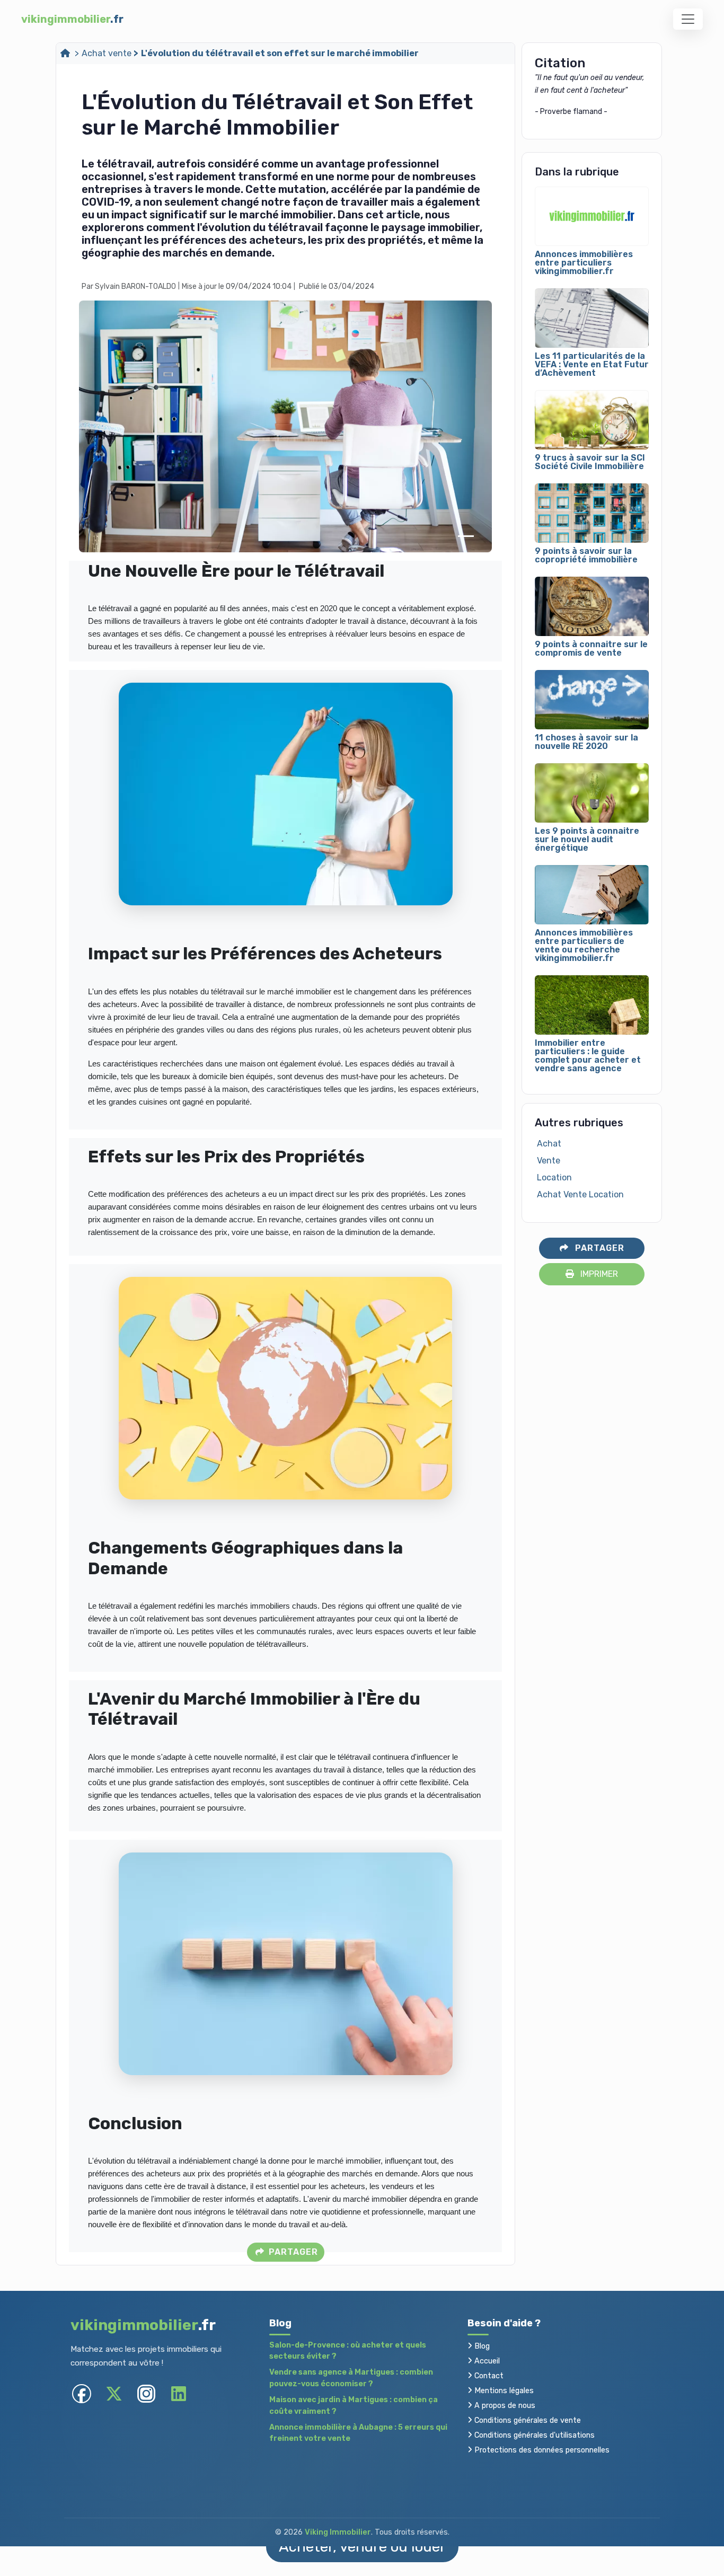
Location (554, 1177)
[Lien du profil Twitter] (114, 2393)
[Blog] (66, 53)
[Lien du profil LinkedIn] (178, 2393)
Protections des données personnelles (541, 2450)
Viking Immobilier (338, 2532)
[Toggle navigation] (688, 19)
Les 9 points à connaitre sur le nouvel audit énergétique (587, 840)
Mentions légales (503, 2391)
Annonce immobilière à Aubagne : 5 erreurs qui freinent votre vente (358, 2433)
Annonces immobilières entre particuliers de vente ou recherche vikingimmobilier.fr (584, 946)
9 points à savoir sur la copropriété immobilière (586, 555)
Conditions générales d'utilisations (533, 2435)
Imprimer (598, 1274)
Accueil (486, 2361)
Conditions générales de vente (527, 2420)
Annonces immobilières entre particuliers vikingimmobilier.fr (584, 263)
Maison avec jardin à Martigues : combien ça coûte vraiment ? (354, 2406)
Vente (549, 1161)
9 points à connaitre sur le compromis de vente (591, 649)
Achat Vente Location (580, 1194)
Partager (292, 2252)
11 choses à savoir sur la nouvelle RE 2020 (586, 742)
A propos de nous (504, 2406)
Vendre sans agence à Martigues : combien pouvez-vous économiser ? (351, 2378)
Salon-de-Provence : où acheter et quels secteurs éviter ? (348, 2351)
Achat (549, 1144)
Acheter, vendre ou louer (362, 2547)
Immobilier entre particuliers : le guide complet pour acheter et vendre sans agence (588, 1056)
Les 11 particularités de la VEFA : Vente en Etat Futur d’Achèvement (592, 365)
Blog (481, 2346)
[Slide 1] (466, 536)
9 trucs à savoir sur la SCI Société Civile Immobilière (590, 462)
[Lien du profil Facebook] (81, 2393)
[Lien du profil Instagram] (146, 2393)
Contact (488, 2376)
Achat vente (107, 53)
